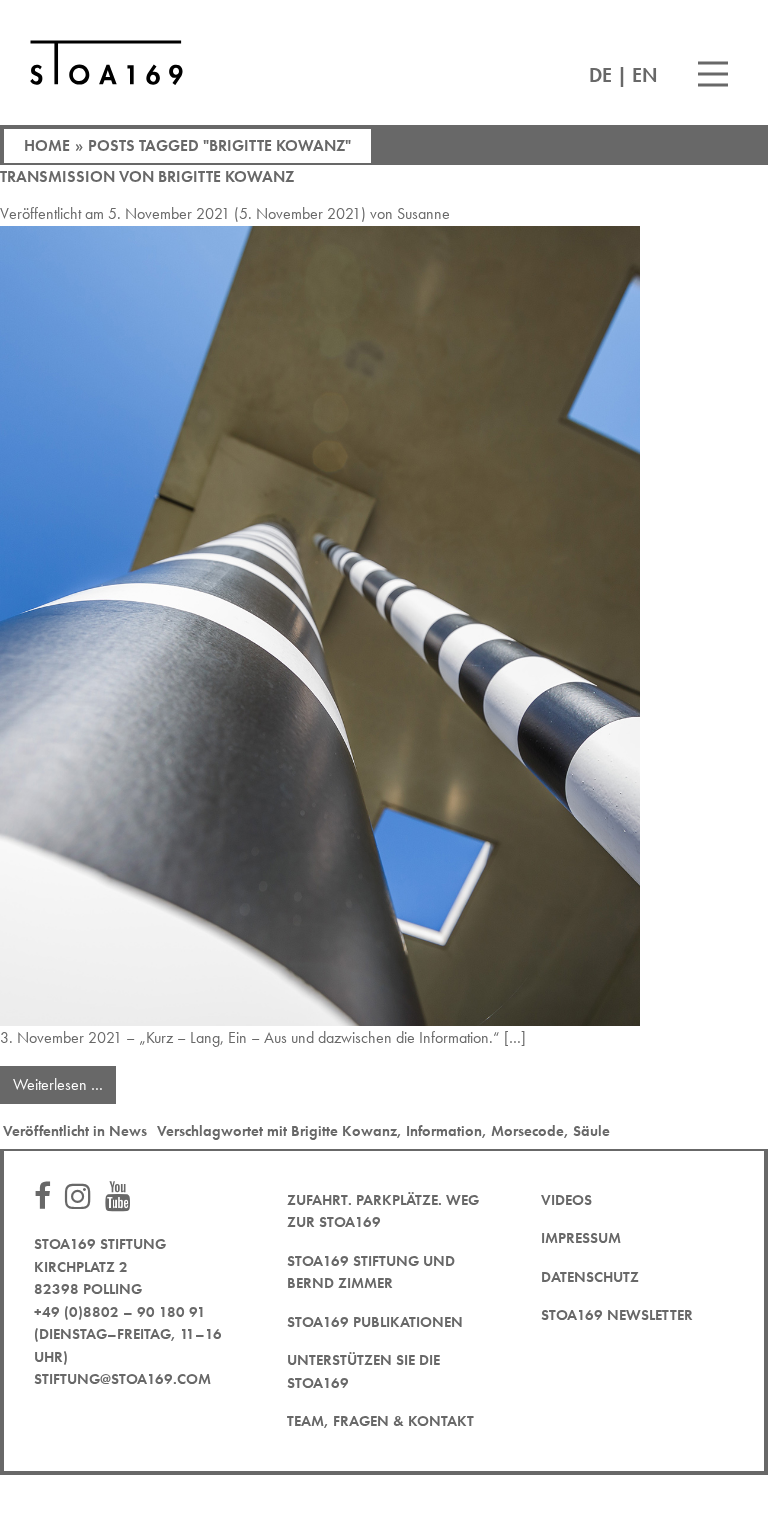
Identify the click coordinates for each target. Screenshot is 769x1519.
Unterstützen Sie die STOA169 (363, 1371)
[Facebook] (47, 1197)
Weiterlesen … (64, 1080)
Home (47, 145)
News (128, 1131)
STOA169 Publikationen (375, 1322)
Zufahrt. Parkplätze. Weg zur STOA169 (383, 1211)
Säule (591, 1131)
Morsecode (527, 1131)
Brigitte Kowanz (344, 1131)
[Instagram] (83, 1197)
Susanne (423, 213)
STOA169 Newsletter (617, 1315)
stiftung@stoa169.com (122, 1379)
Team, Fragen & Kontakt (380, 1421)
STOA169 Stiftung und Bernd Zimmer (371, 1272)
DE (600, 75)
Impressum (581, 1238)
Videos (566, 1200)
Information (444, 1131)
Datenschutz (590, 1277)
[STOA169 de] (106, 62)
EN (645, 75)
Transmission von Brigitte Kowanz (147, 176)
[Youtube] (123, 1197)
